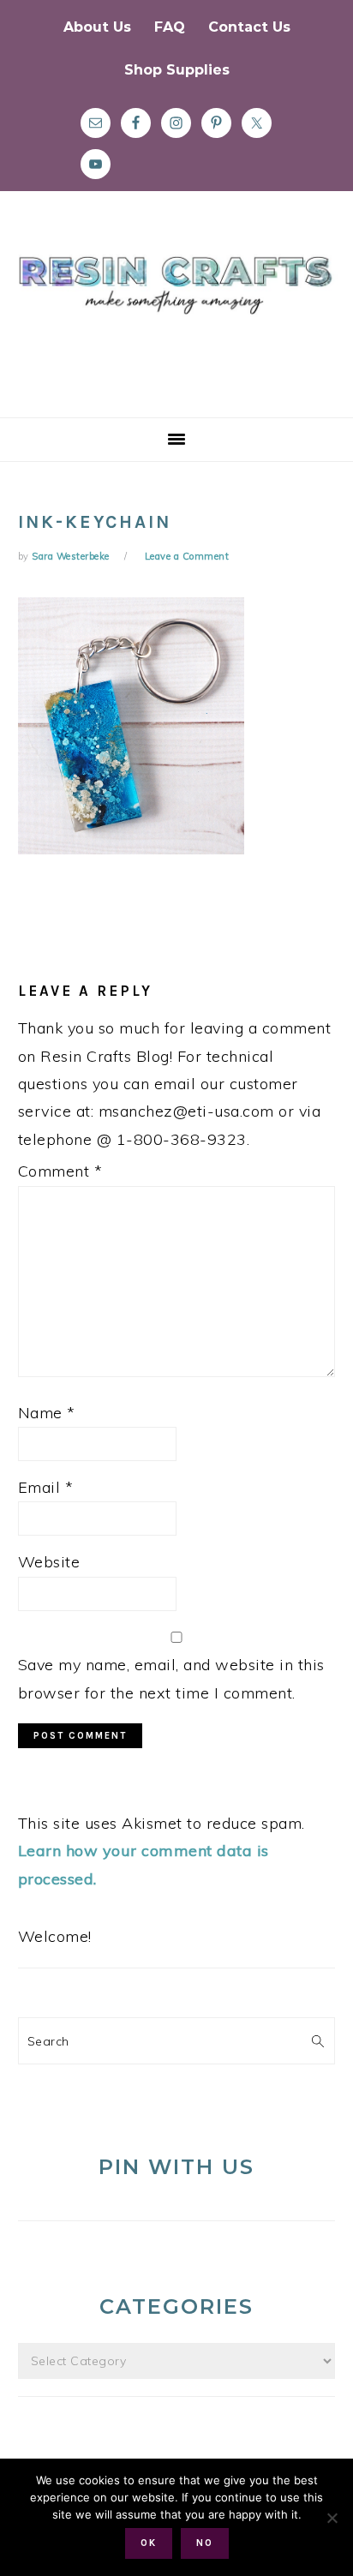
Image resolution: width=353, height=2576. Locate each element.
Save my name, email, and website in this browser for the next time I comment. (171, 1678)
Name (47, 1413)
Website (49, 1562)
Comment (60, 1171)
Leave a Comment (187, 556)
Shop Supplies (177, 70)
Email (46, 1487)
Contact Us (249, 27)
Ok (149, 2543)
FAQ (170, 27)
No (205, 2543)
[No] (332, 2518)
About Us (97, 27)
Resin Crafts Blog (176, 320)
